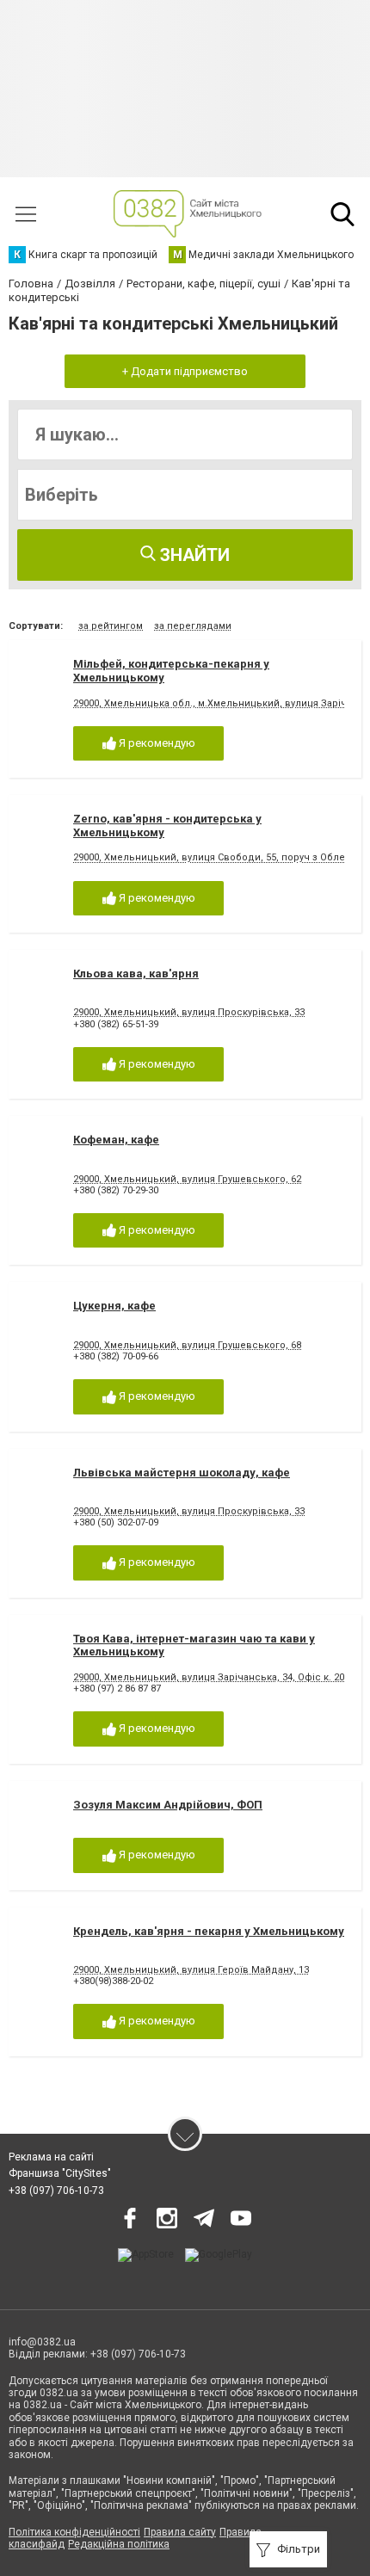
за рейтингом (111, 626)
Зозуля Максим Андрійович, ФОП (168, 1805)
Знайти (193, 555)
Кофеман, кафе (116, 1140)
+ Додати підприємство (185, 371)
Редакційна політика (119, 2544)
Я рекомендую (156, 743)
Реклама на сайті (51, 2157)
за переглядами (193, 626)
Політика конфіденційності (74, 2532)
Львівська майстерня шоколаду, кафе (182, 1473)
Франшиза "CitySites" (60, 2173)
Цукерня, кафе (114, 1306)
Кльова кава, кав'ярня (136, 974)
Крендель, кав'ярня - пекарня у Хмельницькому (209, 1931)
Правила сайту (180, 2532)
